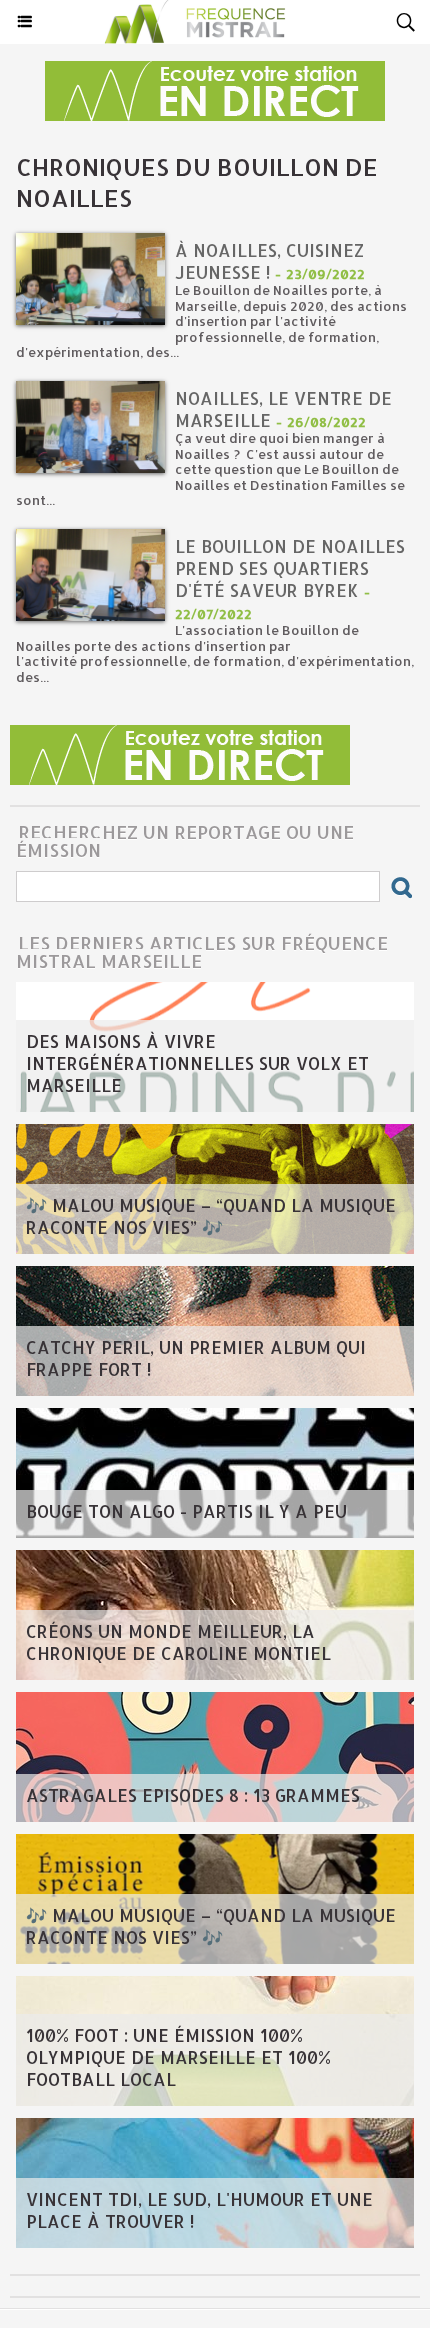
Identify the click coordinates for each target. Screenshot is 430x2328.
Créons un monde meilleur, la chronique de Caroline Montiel (178, 1642)
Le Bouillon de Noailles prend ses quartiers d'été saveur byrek (290, 568)
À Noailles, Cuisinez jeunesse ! (269, 261)
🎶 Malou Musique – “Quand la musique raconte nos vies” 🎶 (211, 1216)
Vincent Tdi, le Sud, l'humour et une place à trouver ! (199, 2210)
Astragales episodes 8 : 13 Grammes (193, 1795)
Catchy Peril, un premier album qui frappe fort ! (196, 1358)
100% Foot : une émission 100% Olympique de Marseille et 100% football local (178, 2057)
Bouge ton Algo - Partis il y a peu (186, 1511)
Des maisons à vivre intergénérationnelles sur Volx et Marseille (197, 1063)
